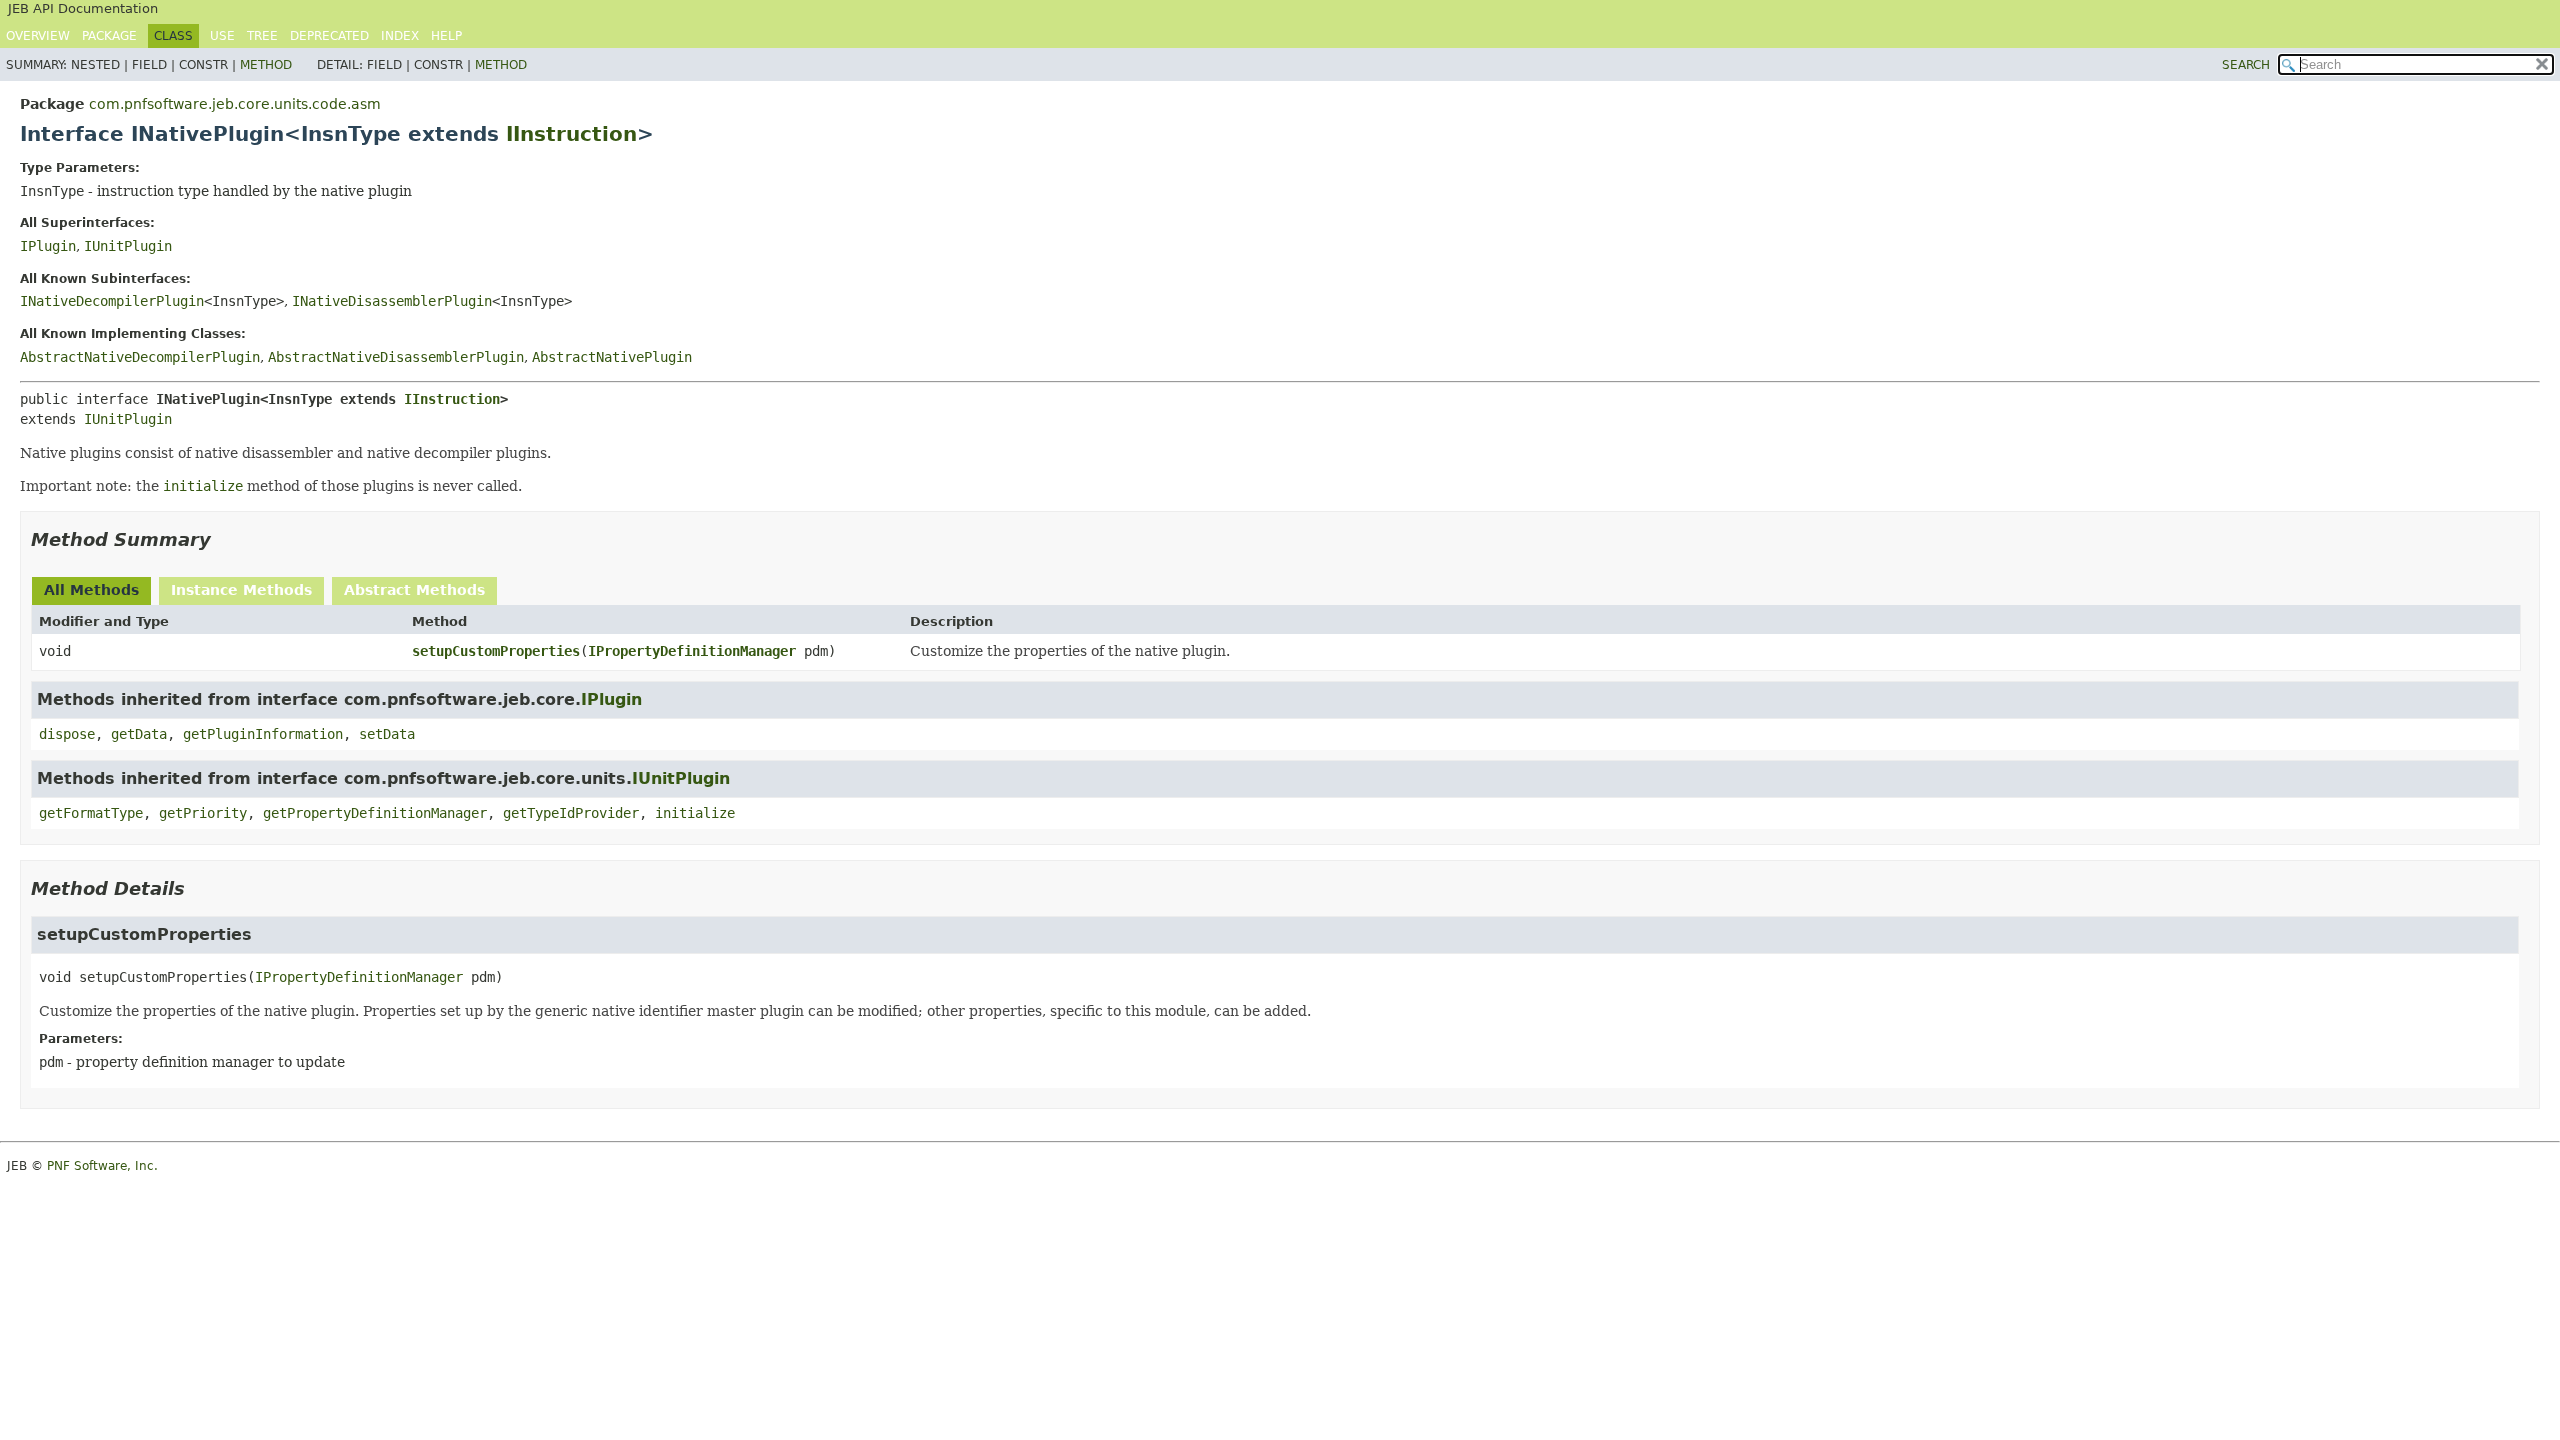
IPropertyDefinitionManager (692, 651)
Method (266, 65)
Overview (38, 36)
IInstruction (571, 134)
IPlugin (48, 246)
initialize (695, 813)
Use (222, 36)
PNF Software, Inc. (102, 1166)
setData (387, 734)
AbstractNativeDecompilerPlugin (140, 357)
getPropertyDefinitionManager (375, 813)
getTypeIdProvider (571, 813)
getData (139, 734)
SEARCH (2246, 65)
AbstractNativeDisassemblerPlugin (396, 357)
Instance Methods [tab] (241, 590)
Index (400, 36)
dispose (67, 734)
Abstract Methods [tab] (414, 590)
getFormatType (91, 813)
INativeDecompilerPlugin (112, 301)
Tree (262, 36)
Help (446, 36)
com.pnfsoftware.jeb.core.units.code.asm (235, 104)
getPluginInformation (263, 734)
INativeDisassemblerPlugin (392, 301)
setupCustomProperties (496, 651)
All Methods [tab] (91, 590)
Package (109, 36)
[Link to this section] (225, 539)
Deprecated (329, 36)
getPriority (203, 813)
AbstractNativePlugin (612, 357)
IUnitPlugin (128, 246)
